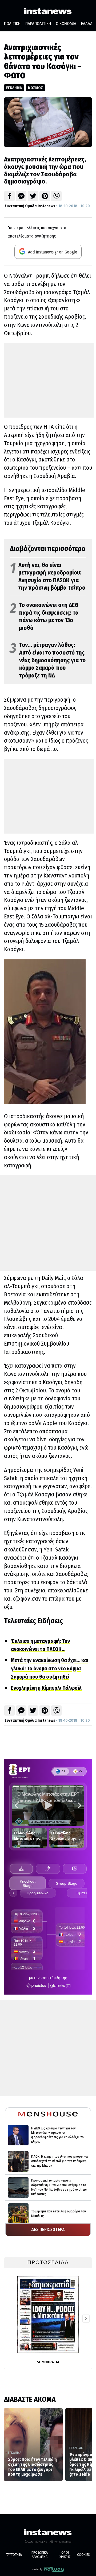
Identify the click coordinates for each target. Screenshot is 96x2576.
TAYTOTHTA (14, 2555)
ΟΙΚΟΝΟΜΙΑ (66, 24)
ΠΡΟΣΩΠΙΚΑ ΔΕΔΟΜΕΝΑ (40, 2555)
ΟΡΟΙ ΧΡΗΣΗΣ (65, 2555)
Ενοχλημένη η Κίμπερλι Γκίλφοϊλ (46, 1688)
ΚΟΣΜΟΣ (35, 88)
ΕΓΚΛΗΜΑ (14, 88)
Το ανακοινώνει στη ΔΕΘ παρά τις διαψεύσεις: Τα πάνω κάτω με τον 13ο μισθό (44, 616)
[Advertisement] (49, 380)
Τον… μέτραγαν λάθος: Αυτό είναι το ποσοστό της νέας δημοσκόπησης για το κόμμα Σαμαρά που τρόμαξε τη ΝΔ (48, 660)
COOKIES (83, 2555)
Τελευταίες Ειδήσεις (33, 1621)
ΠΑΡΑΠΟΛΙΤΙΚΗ (38, 24)
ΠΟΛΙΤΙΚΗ (12, 24)
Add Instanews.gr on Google (52, 252)
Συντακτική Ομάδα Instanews (30, 206)
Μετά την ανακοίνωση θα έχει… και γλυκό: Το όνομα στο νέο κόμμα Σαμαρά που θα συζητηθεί (50, 1668)
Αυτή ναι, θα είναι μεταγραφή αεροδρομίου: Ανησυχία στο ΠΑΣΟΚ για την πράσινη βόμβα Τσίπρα (48, 577)
